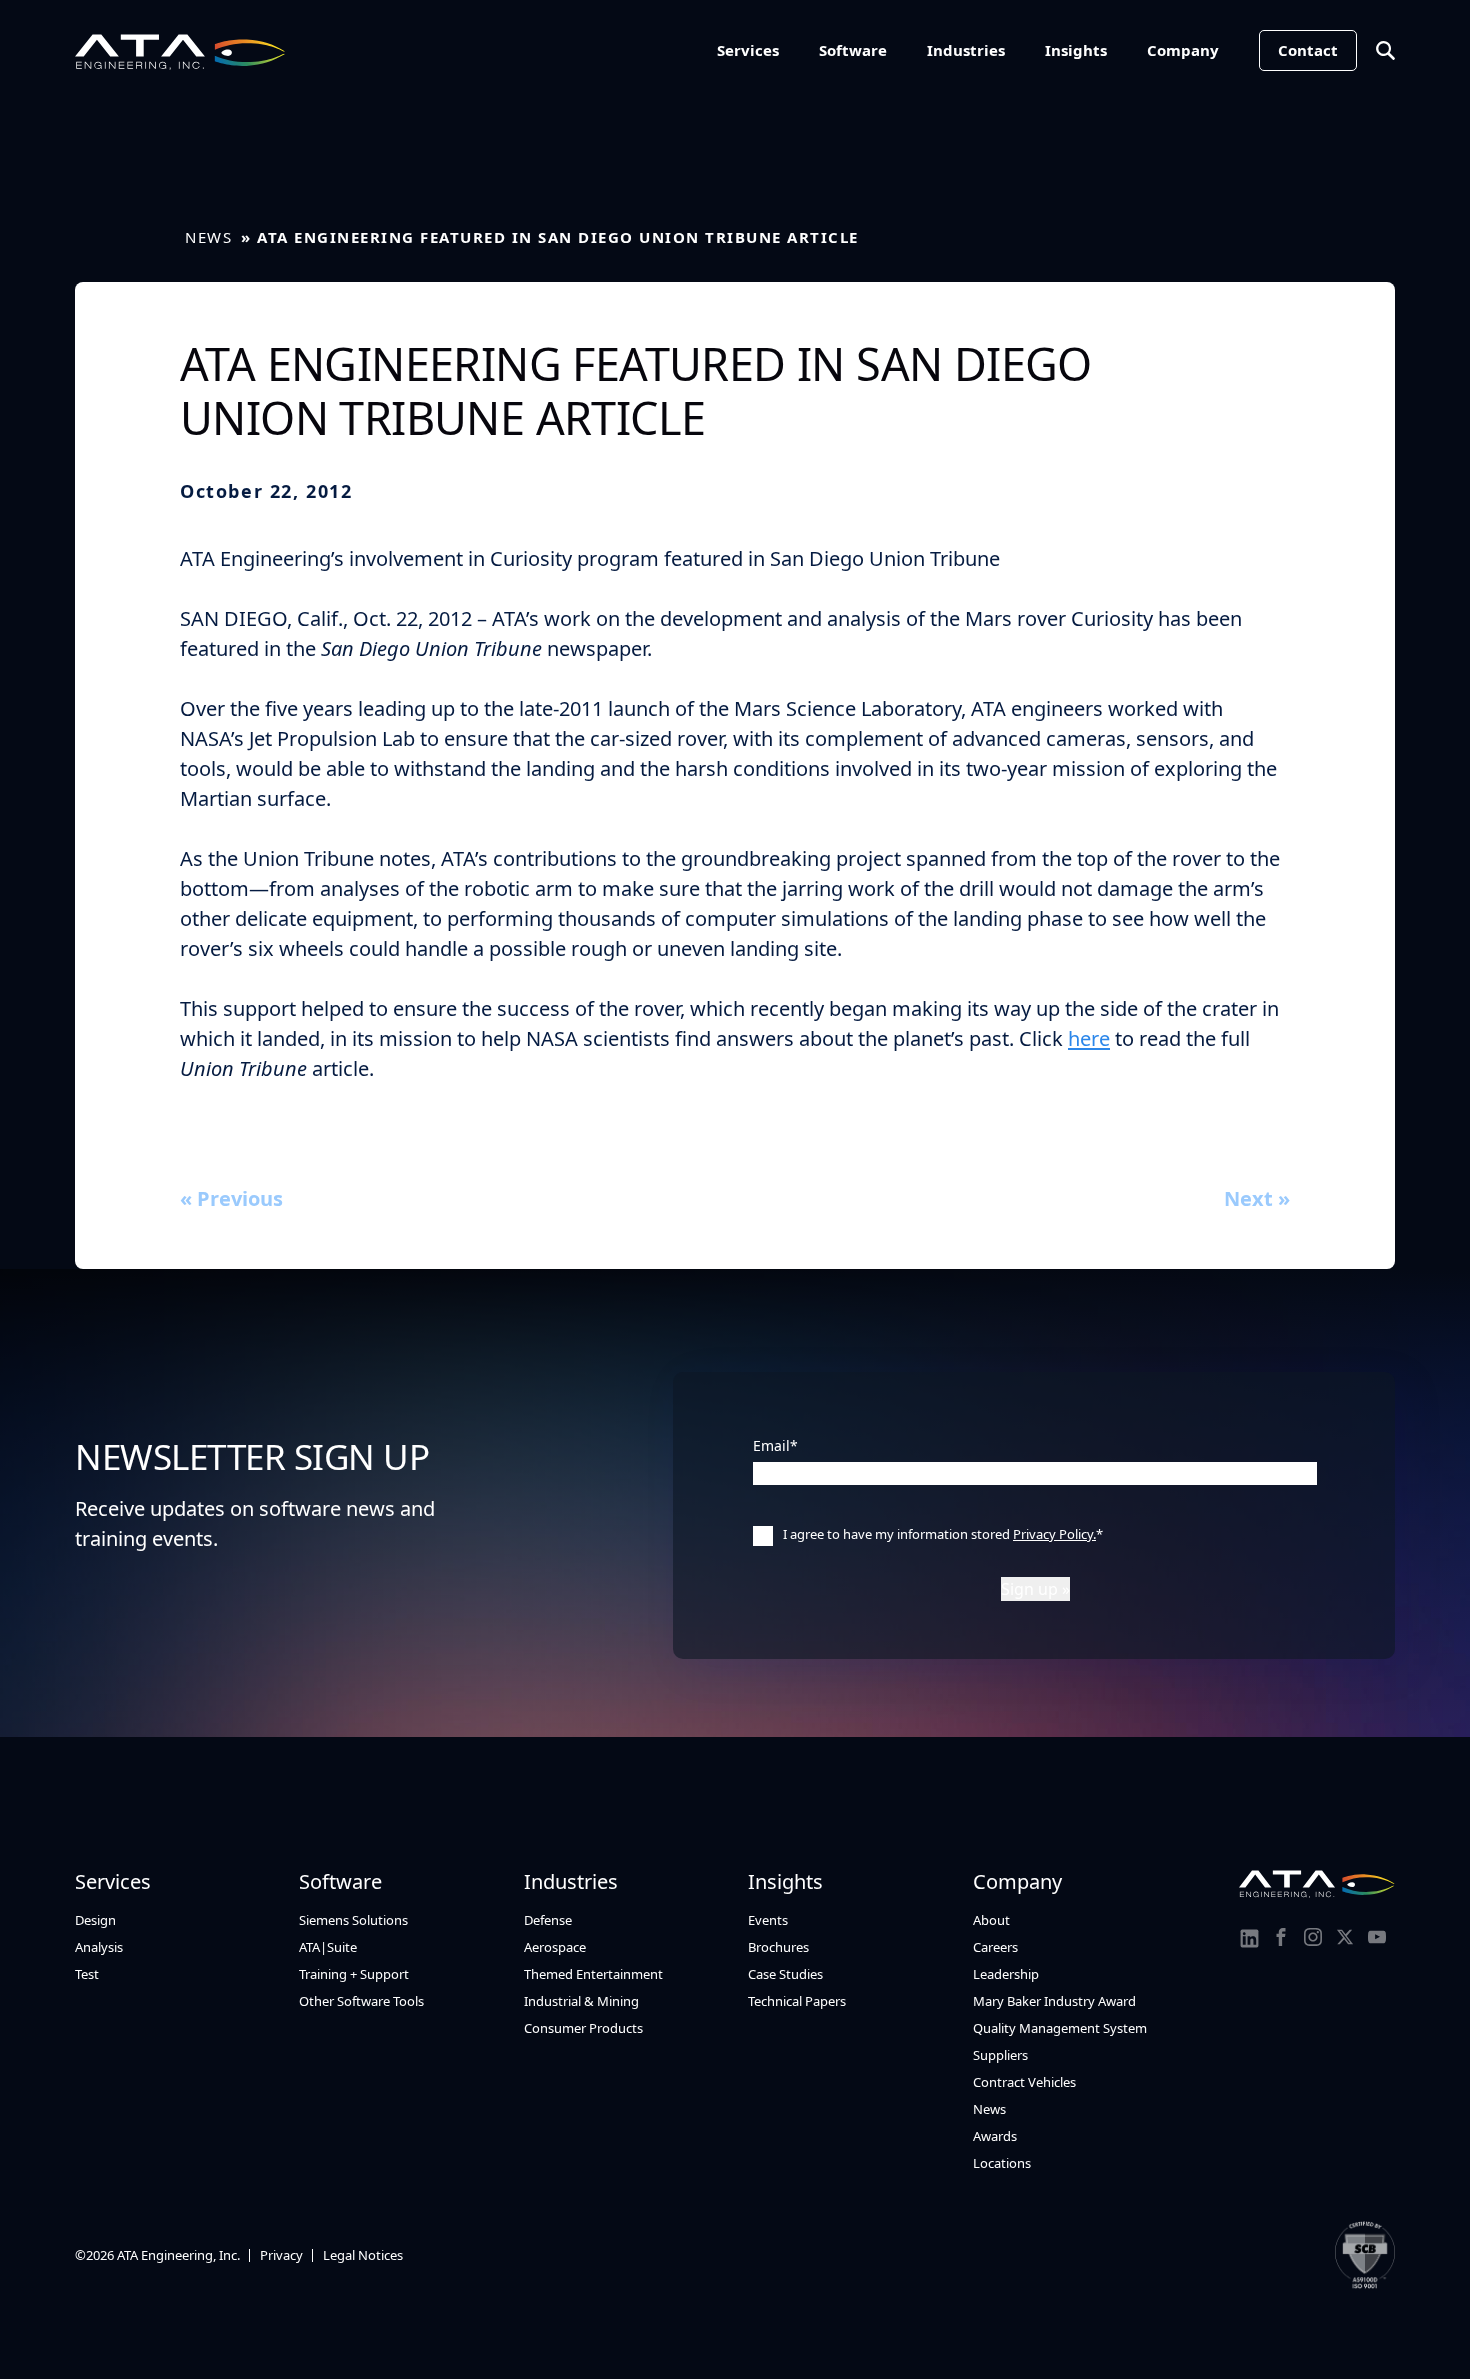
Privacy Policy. (1054, 1534)
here (1089, 1038)
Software (853, 50)
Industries (966, 50)
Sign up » (1035, 1589)
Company (1183, 50)
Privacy (281, 2255)
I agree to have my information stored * (943, 1534)
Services (748, 50)
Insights (1076, 50)
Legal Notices (363, 2255)
